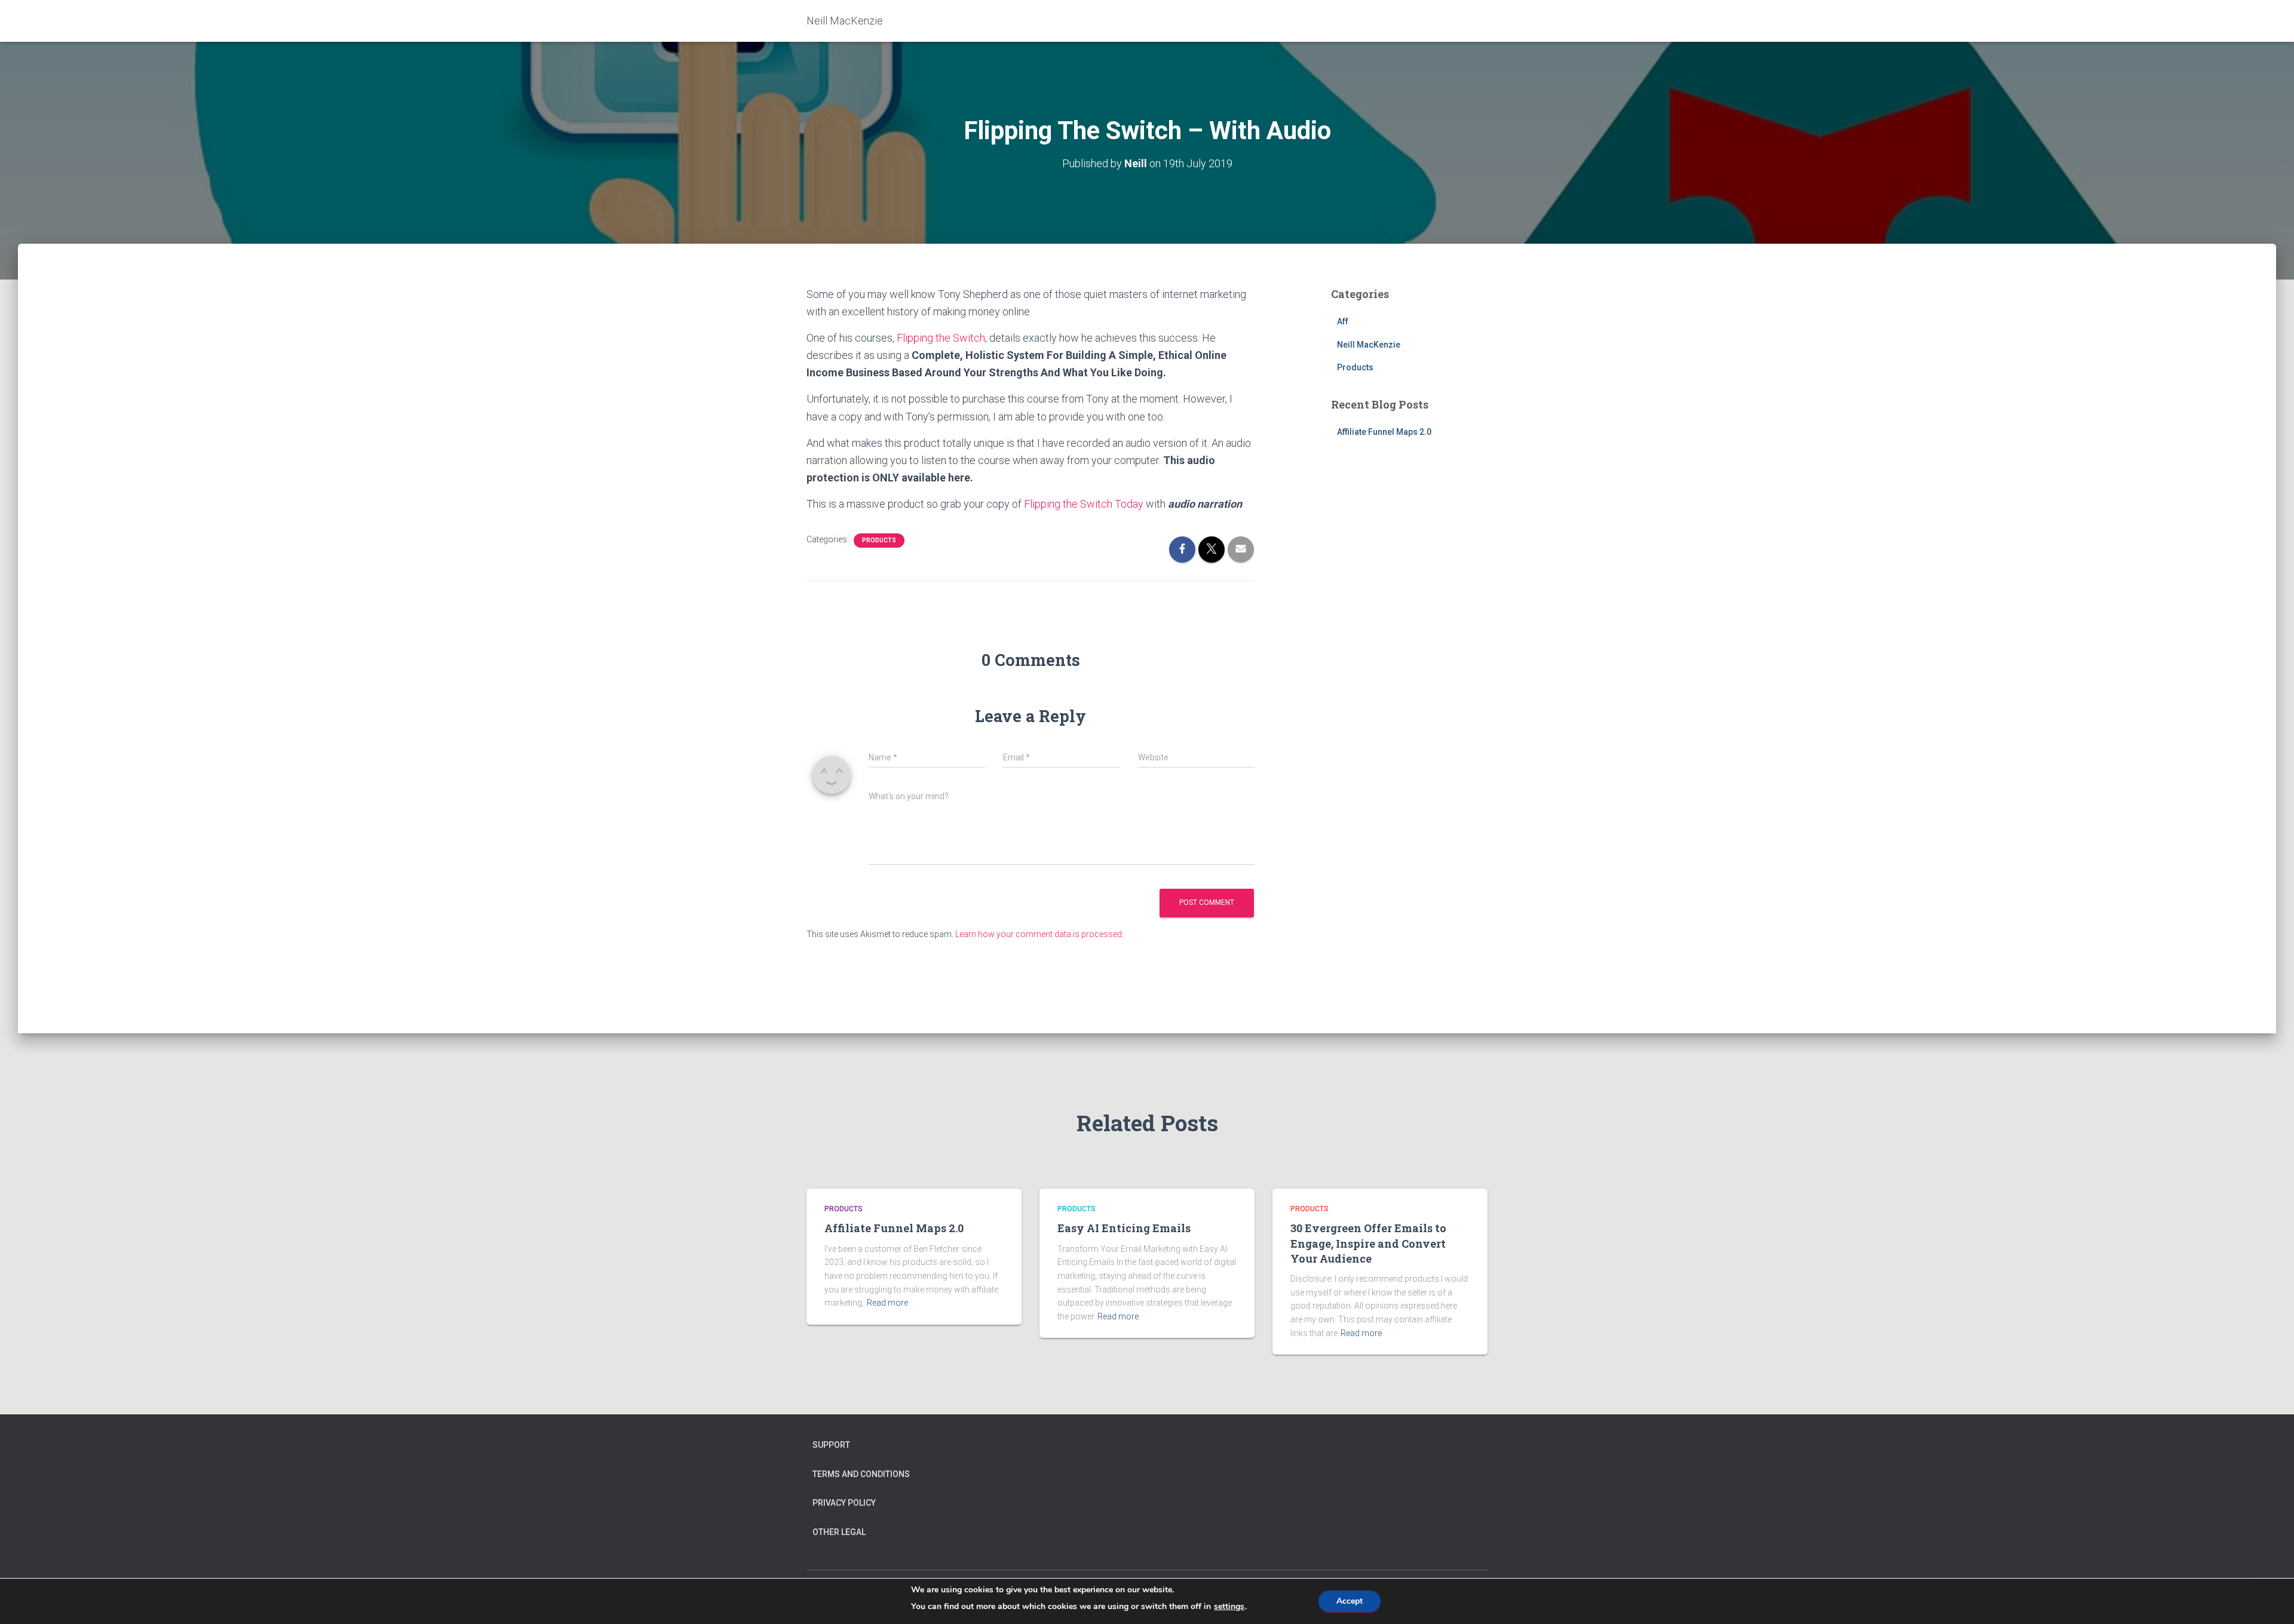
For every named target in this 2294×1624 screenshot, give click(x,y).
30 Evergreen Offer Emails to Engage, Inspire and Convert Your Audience (1368, 1243)
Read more (887, 1303)
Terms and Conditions (861, 1474)
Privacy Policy (844, 1503)
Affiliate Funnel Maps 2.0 (1384, 432)
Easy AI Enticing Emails (1124, 1228)
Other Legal (839, 1532)
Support (831, 1445)
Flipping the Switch (941, 338)
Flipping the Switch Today (1084, 504)
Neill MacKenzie (1369, 345)
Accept (1350, 1601)
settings (1229, 1607)
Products (879, 540)
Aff (1343, 321)
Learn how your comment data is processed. (1039, 934)
